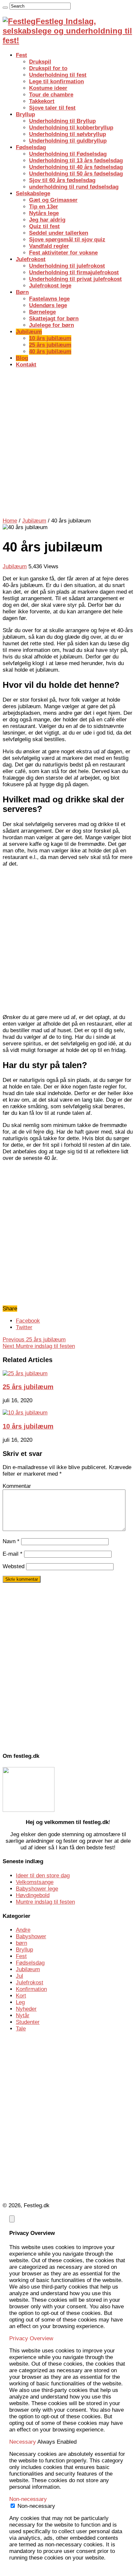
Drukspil (40, 62)
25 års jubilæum (50, 345)
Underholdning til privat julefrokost (75, 279)
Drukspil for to (48, 68)
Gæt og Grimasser (53, 200)
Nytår (23, 2015)
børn (21, 1943)
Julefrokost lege (50, 286)
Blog (22, 358)
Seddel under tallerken (59, 233)
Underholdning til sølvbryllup (68, 134)
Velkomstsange (35, 1882)
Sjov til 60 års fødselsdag (62, 180)
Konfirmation (31, 1989)
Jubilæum (29, 332)
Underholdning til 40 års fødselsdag (76, 167)
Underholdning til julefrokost (67, 266)
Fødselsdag (31, 147)
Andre (23, 1930)
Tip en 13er (44, 207)
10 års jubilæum (50, 338)
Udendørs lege (48, 305)
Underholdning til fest (58, 75)
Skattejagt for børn (54, 319)
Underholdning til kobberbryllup (71, 128)
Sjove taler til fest (52, 108)
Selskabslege (33, 193)
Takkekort (42, 101)
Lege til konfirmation (56, 81)
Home (10, 521)
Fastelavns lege (49, 299)
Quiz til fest (44, 226)
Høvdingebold (33, 1895)
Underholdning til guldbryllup (68, 141)
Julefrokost (31, 259)
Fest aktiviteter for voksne (63, 253)
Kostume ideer (48, 88)
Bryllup (25, 114)
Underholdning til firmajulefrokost (74, 272)
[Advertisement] (68, 442)
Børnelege (42, 312)
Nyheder (26, 2009)
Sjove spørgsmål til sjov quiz (67, 240)
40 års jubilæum (50, 351)
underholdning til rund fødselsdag (74, 187)
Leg (20, 2002)
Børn (22, 292)
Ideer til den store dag (43, 1876)
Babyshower (31, 1936)
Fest (21, 55)
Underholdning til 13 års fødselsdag (76, 161)
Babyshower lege (37, 1889)
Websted (14, 1566)
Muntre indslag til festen (39, 1346)
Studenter (28, 2022)
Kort (21, 1996)
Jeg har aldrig (47, 220)
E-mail (13, 1554)
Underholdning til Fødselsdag (68, 154)
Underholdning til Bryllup (62, 121)
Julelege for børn (51, 325)
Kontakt (26, 365)
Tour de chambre (51, 95)
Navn (11, 1541)
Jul (19, 1976)
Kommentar (17, 1486)
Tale (21, 2029)
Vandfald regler (49, 246)
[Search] (5, 8)
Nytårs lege (44, 213)
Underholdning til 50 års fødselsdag (76, 174)
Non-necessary (36, 2506)
